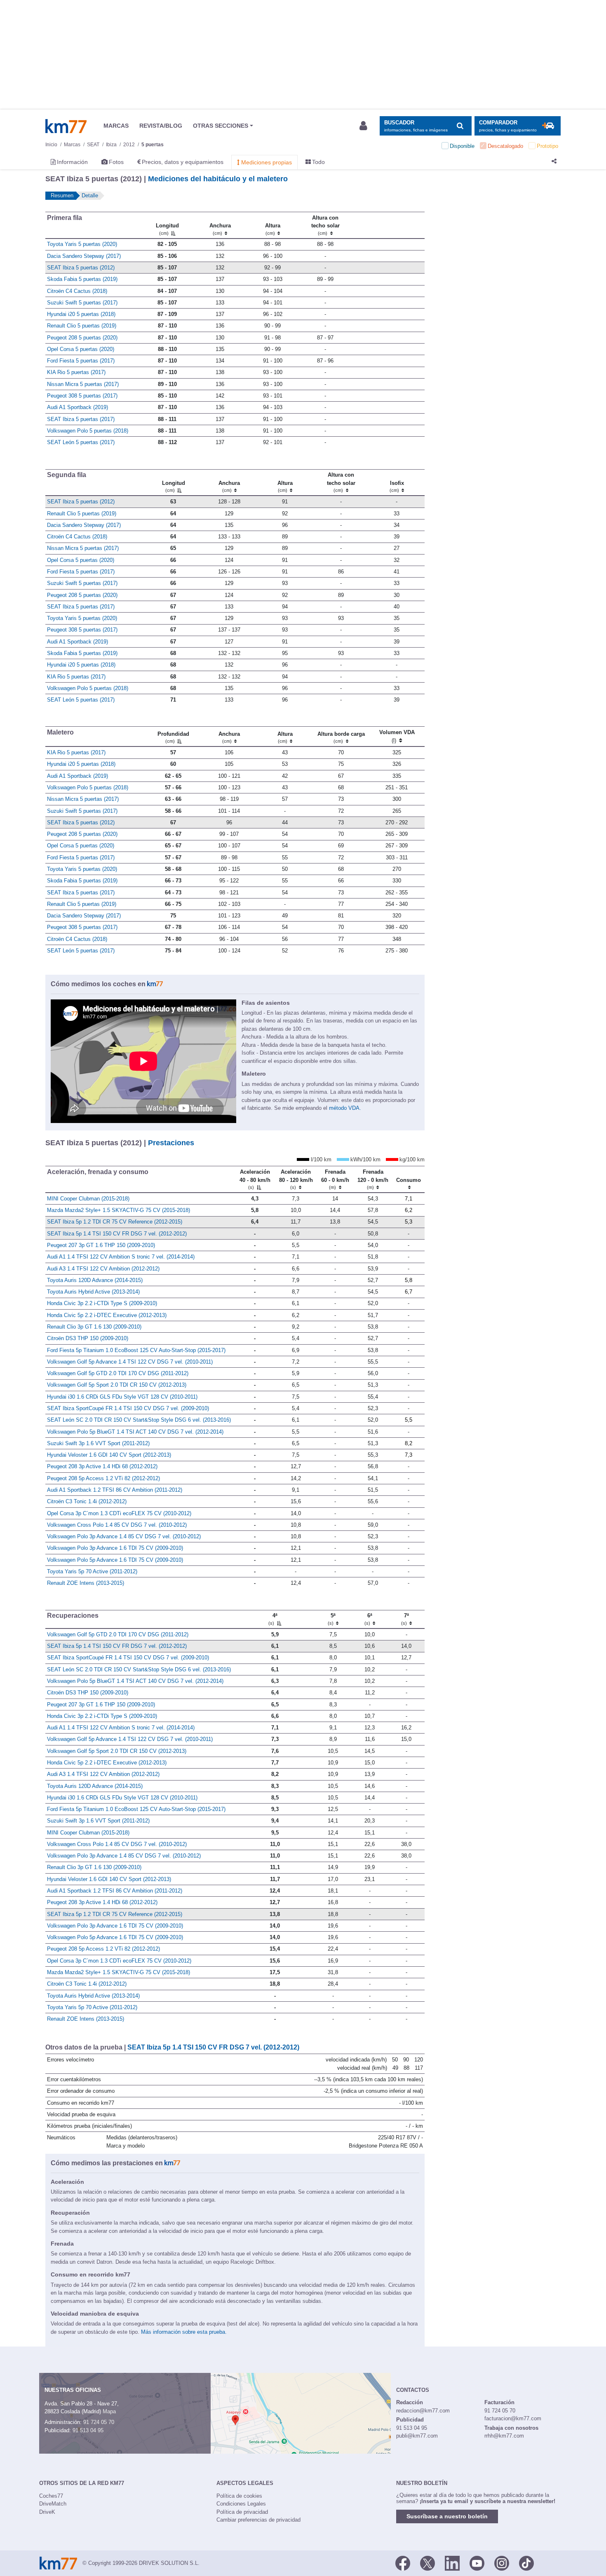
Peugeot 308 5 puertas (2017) (82, 396)
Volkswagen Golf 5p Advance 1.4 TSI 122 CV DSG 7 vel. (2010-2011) (130, 1362)
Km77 (66, 126)
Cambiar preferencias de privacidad (258, 2520)
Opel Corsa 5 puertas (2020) (81, 349)
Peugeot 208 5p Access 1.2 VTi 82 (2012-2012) (103, 1478)
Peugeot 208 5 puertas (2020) (82, 338)
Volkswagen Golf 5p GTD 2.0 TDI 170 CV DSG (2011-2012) (118, 1373)
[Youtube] (477, 2562)
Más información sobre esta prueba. (184, 2332)
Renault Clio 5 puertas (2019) (82, 326)
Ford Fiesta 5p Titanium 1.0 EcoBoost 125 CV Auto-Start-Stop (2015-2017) (136, 1350)
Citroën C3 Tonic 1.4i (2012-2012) (87, 1501)
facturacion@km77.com (513, 2418)
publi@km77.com (417, 2436)
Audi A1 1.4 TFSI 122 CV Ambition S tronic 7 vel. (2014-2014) (121, 1257)
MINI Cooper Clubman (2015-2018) (88, 1199)
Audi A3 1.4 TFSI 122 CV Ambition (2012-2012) (103, 1269)
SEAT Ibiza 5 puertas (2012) (81, 268)
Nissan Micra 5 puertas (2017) (83, 384)
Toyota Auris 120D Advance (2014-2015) (95, 1280)
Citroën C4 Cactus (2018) (77, 291)
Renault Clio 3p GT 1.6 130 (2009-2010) (94, 1327)
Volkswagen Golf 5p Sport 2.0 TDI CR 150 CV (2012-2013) (117, 1385)
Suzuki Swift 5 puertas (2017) (82, 303)
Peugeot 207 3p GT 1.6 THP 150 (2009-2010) (101, 1245)
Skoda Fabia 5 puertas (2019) (82, 279)
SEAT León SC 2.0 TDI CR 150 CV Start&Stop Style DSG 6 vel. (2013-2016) (139, 1420)
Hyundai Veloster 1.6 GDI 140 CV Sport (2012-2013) (109, 1455)
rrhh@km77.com (504, 2436)
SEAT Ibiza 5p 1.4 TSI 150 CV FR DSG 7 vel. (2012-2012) (117, 1234)
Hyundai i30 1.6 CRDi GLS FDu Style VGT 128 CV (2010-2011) (122, 1397)
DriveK (47, 2512)
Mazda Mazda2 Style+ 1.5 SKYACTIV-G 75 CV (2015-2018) (119, 1210)
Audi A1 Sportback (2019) (78, 407)
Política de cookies (239, 2496)
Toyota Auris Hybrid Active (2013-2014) (93, 1292)
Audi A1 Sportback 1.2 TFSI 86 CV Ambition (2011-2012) (115, 1490)
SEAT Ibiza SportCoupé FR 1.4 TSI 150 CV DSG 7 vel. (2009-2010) (128, 1408)
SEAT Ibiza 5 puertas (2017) (81, 419)
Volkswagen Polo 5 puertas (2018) (88, 431)
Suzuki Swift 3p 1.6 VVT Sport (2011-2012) (98, 1443)
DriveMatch (53, 2504)
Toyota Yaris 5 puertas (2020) (82, 244)
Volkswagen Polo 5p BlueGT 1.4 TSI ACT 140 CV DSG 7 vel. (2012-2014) (135, 1432)
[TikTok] (526, 2562)
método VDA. (345, 1108)
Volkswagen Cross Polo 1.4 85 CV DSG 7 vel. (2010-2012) (117, 1525)
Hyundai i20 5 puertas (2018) (81, 314)
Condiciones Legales (241, 2504)
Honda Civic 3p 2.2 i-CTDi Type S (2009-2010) (102, 1303)
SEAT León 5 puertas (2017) (81, 442)
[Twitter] (427, 2562)
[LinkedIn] (452, 2562)
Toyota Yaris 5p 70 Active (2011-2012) (92, 1571)
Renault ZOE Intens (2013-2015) (86, 1583)
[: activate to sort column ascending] (388, 225)
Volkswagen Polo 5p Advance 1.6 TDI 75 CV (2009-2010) (115, 1560)
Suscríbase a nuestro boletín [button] (447, 2516)
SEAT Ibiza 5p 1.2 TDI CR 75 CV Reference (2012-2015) (115, 1222)
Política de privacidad (242, 2512)
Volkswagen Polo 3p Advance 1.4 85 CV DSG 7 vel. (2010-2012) (124, 1536)
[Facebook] (403, 2562)
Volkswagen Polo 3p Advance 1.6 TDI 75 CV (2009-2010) (115, 1548)
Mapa (109, 2411)
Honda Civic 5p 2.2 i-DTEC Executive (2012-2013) (107, 1315)
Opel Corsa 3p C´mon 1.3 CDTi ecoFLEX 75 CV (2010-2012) (119, 1513)
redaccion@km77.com (423, 2411)
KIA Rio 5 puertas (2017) (76, 372)
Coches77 (51, 2496)
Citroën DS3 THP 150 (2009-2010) (88, 1338)
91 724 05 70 (99, 2422)
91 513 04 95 (88, 2430)
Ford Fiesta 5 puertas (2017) (81, 361)
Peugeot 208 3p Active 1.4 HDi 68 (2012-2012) (102, 1466)
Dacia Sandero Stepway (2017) (84, 256)
